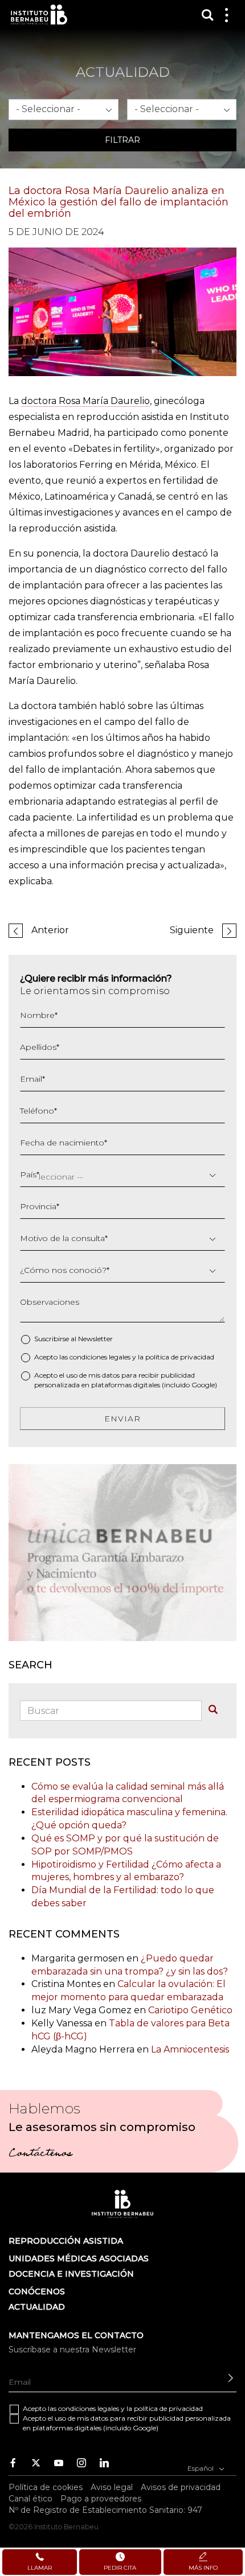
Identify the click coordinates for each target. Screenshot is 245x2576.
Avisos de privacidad (181, 2487)
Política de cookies (46, 2487)
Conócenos (37, 2291)
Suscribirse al (73, 1339)
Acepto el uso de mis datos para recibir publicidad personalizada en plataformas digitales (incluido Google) (126, 1380)
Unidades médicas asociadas (79, 2258)
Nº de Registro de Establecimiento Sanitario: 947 (105, 2510)
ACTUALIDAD (37, 2307)
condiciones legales (100, 1357)
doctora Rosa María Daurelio (85, 401)
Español (201, 2468)
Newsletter (95, 1339)
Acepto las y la (124, 1357)
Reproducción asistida (66, 2241)
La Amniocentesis (190, 2049)
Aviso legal (112, 2487)
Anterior (50, 930)
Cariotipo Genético (190, 2010)
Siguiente (192, 930)
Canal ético (30, 2499)
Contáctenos (40, 2154)
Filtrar (122, 140)
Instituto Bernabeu (39, 15)
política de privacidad (180, 1357)
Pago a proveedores (101, 2499)
